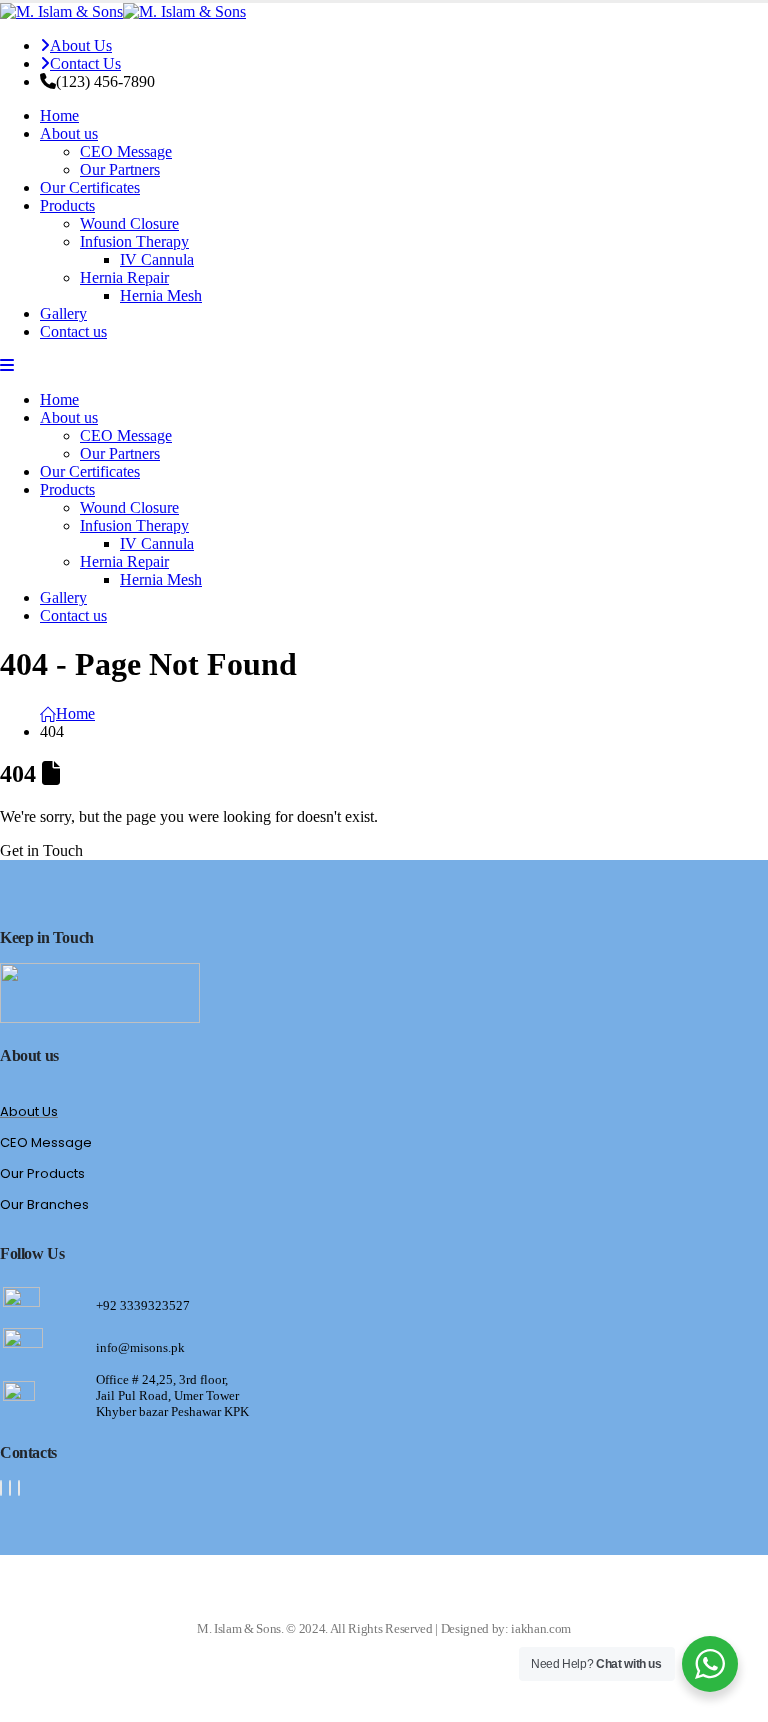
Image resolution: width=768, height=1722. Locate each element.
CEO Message (126, 151)
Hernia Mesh (161, 295)
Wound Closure (129, 223)
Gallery (63, 313)
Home (59, 115)
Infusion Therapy (134, 241)
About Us (81, 45)
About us (69, 133)
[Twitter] (10, 1488)
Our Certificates (90, 187)
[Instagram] (19, 1488)
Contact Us (85, 63)
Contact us (73, 331)
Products (67, 205)
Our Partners (120, 169)
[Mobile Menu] (7, 365)
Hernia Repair (124, 277)
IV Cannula (157, 259)
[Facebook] (1, 1488)
